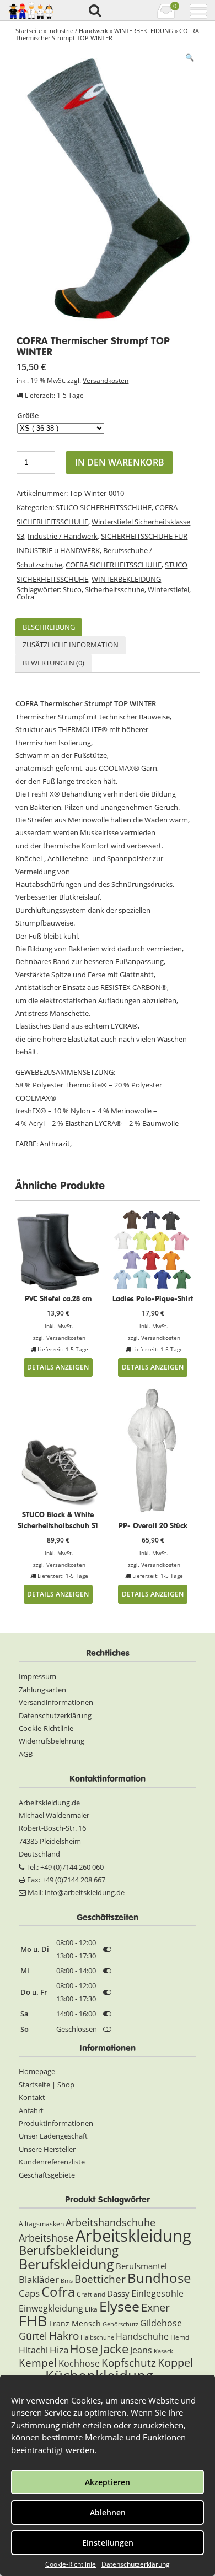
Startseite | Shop (47, 2085)
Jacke (114, 2349)
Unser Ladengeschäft (53, 2136)
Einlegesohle (157, 2293)
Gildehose (161, 2323)
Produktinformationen (56, 2123)
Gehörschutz (120, 2324)
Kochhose (79, 2363)
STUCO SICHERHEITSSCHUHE (104, 507)
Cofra (25, 597)
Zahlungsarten (42, 1690)
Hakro (64, 2336)
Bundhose (159, 2278)
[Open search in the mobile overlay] (94, 11)
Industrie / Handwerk (78, 31)
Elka (91, 2309)
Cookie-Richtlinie (71, 2564)
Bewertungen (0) (53, 663)
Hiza (59, 2350)
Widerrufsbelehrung (52, 1741)
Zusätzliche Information (71, 645)
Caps (29, 2293)
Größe (28, 415)
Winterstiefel (168, 589)
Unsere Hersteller (47, 2149)
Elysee (119, 2306)
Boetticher (100, 2279)
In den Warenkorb (120, 462)
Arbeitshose (46, 2238)
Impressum (37, 1676)
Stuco (72, 589)
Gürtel (33, 2336)
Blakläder (39, 2279)
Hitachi (33, 2350)
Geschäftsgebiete (47, 2175)
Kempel (38, 2363)
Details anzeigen (58, 1367)
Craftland (91, 2294)
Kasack (163, 2351)
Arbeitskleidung (133, 2236)
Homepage (37, 2071)
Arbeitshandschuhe (111, 2222)
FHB (33, 2321)
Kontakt (32, 2097)
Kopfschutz (129, 2363)
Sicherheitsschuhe (115, 589)
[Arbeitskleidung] (32, 10)
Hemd (180, 2337)
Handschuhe (142, 2336)
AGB (26, 1754)
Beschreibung (49, 627)
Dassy (118, 2293)
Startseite (29, 31)
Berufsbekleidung (69, 2250)
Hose (84, 2349)
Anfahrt (31, 2110)
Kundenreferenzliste (52, 2162)
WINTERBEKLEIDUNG (144, 31)
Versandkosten (106, 380)
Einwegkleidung (51, 2308)
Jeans (141, 2350)
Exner (155, 2307)
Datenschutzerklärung (136, 2564)
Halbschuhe (97, 2337)
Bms (67, 2281)
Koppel (175, 2362)
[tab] (49, 627)
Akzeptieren (108, 2482)
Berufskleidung (66, 2264)
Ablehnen (108, 2512)
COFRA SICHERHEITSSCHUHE (114, 565)
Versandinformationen (56, 1702)
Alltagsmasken (41, 2224)
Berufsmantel (141, 2266)
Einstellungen (108, 2543)
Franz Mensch (75, 2323)
